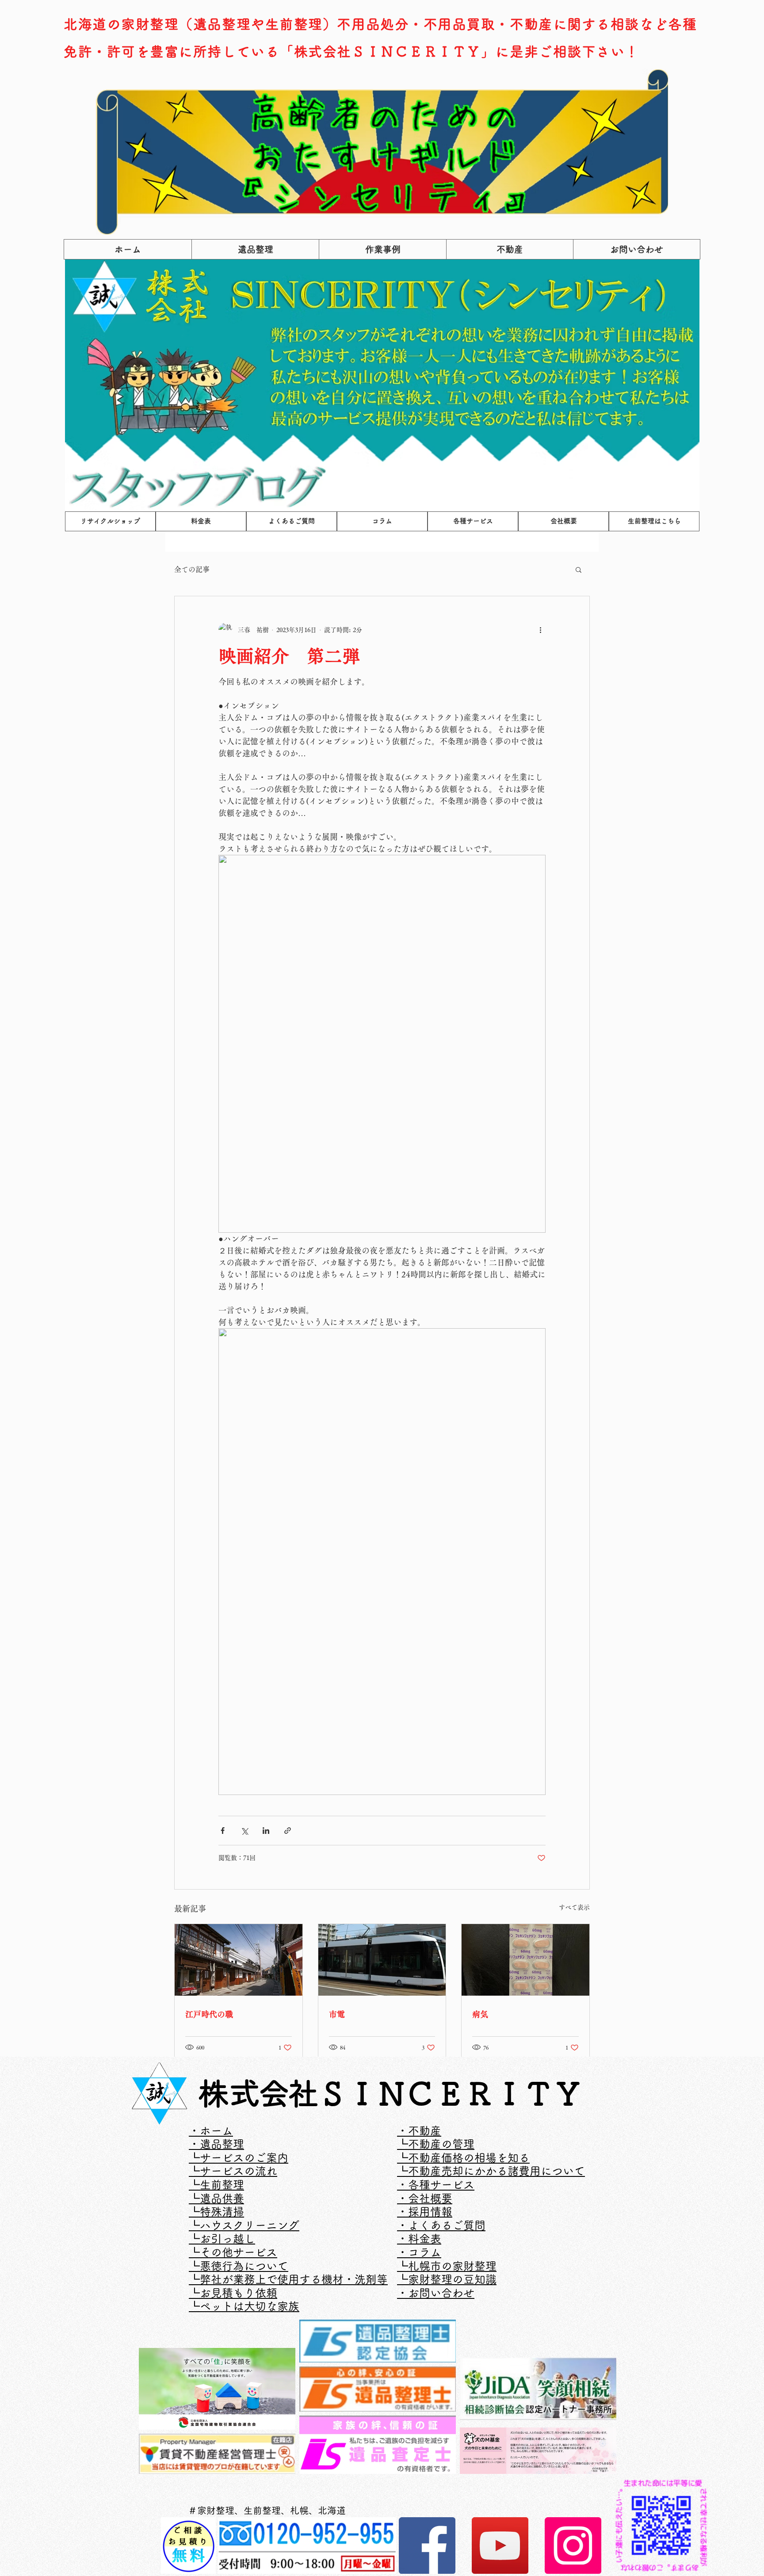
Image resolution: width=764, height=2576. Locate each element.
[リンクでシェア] (288, 1831)
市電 (337, 2014)
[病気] (525, 1960)
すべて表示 (574, 1907)
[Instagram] (573, 2546)
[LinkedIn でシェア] (266, 1831)
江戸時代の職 (209, 2014)
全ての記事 (192, 569)
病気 (480, 2014)
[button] (579, 569)
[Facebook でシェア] (223, 1831)
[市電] (382, 1960)
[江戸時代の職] (239, 1960)
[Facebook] (427, 2546)
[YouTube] (500, 2546)
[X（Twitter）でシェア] (244, 1831)
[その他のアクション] (540, 630)
